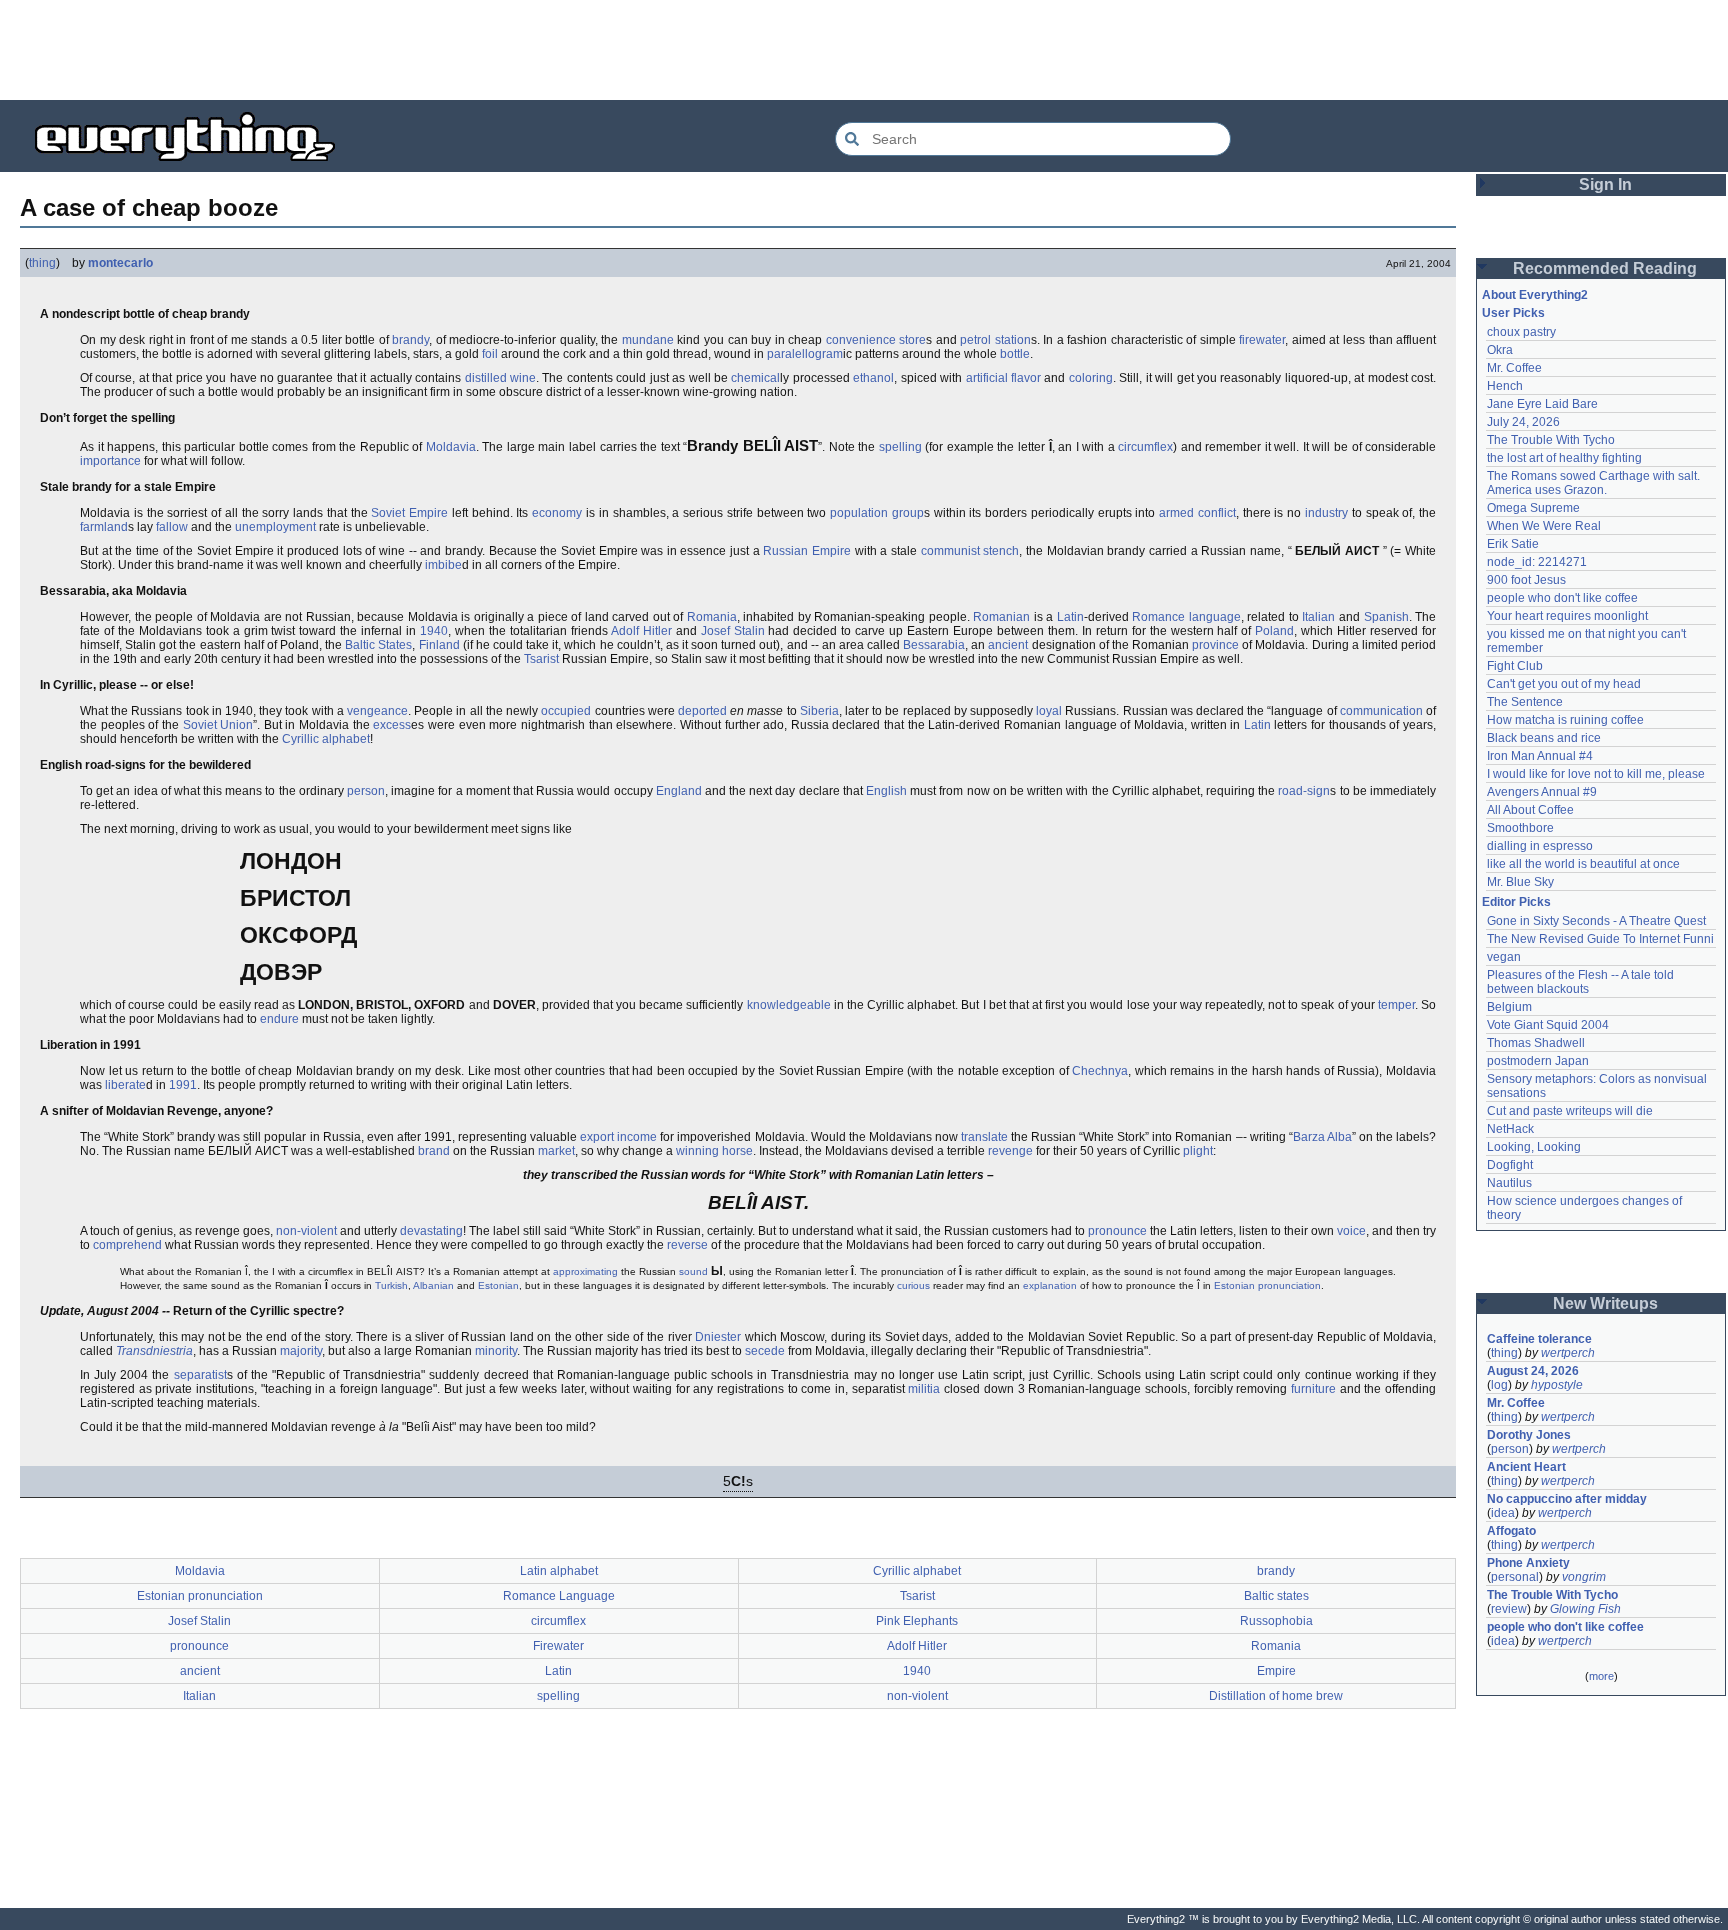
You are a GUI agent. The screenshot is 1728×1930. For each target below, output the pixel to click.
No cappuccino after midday (1567, 1499)
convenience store (876, 340)
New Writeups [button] (1605, 1303)
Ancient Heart (1526, 1467)
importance (110, 461)
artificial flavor (1003, 378)
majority (301, 1351)
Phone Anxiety (1528, 1563)
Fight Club (1515, 666)
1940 (434, 631)
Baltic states (1276, 1596)
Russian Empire (807, 551)
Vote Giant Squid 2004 (1548, 1025)
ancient (1008, 645)
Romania (712, 617)
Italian (1318, 617)
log (1499, 1385)
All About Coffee (1530, 810)
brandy (410, 340)
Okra (1500, 350)
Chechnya (1100, 1071)
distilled (486, 378)
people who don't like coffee (1562, 598)
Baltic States (378, 645)
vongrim (1584, 1577)
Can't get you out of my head (1564, 684)
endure (279, 1019)
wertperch (1568, 1353)
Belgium (1509, 1007)
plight (1198, 1151)
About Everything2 (1535, 295)
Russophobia (1276, 1621)
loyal (1049, 711)
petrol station (995, 340)
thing (42, 263)
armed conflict (1197, 513)
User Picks (1513, 313)
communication (1381, 711)
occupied (566, 711)
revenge (1010, 1151)
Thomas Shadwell (1536, 1043)
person (366, 791)
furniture (1313, 1389)
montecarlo (120, 263)
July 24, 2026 (1523, 422)
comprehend (127, 1245)
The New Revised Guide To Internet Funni (1600, 939)
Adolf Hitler (641, 631)
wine (523, 378)
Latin (1070, 617)
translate (984, 1137)
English (886, 791)
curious (913, 1285)
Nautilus (1509, 1183)
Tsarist (541, 659)
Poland (1274, 631)
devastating (431, 1231)
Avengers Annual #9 (1542, 792)
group (908, 513)
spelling (900, 447)
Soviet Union (218, 725)
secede (765, 1351)
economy (557, 513)
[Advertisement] (864, 50)
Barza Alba (1322, 1137)
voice (1351, 1231)
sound (693, 1271)
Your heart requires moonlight (1567, 616)
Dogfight (1510, 1165)
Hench (1505, 386)
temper (1396, 1005)
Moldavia (451, 447)
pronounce (1117, 1231)
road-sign (1304, 791)
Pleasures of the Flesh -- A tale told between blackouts (1582, 982)
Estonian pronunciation (1267, 1285)
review (1509, 1609)
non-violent (306, 1231)
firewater (1262, 340)
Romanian (1001, 617)
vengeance (377, 711)
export (597, 1137)
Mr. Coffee (1514, 368)
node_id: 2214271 (1537, 562)
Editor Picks (1516, 902)
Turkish (391, 1285)
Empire (428, 513)
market (556, 1151)
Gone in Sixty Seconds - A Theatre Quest (1596, 921)
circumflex (1145, 447)
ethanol (873, 378)
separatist (200, 1375)
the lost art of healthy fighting (1564, 458)
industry (1326, 513)
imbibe (443, 565)
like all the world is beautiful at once (1583, 864)
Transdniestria (154, 1351)
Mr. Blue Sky (1520, 882)
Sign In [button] (1605, 184)
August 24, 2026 (1533, 1371)
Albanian (433, 1285)
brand (434, 1151)
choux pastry (1521, 332)
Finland (439, 645)
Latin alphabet (559, 1571)
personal (1515, 1577)
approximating (585, 1271)
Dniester (718, 1337)
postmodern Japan (1538, 1061)
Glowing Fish (1585, 1609)
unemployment (275, 527)
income (637, 1137)
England (679, 791)
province (1215, 645)
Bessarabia (934, 645)
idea (1503, 1513)
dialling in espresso (1540, 846)
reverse (687, 1245)
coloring (1091, 378)
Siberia (819, 711)
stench (1001, 551)
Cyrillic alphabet (326, 739)
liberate (125, 1085)
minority (496, 1351)
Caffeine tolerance (1539, 1339)
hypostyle (1557, 1385)
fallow (172, 527)
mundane (648, 340)
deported (702, 711)
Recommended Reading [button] (1605, 268)
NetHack (1510, 1129)
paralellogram (805, 354)
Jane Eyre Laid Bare (1542, 404)
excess (392, 725)
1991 (183, 1085)
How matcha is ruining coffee (1565, 720)
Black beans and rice (1544, 738)
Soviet (388, 513)
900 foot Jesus (1526, 580)
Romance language (1186, 617)
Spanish (1386, 617)
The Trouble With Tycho (1551, 440)
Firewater (558, 1646)
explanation (1050, 1285)
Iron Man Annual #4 (1540, 756)
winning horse (714, 1151)
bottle (1015, 354)
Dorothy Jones (1529, 1435)
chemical (755, 378)
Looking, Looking (1534, 1147)
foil (490, 354)
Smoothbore (1520, 828)
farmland (104, 527)
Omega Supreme (1533, 508)
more (1601, 1676)
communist (950, 551)
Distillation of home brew (1276, 1696)
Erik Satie (1513, 544)
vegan (1504, 957)
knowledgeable (789, 1005)
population (859, 513)
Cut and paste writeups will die (1570, 1111)
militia (924, 1389)
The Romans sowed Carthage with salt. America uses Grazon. (1594, 483)
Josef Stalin (733, 631)
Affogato (1511, 1531)
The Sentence (1525, 702)
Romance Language (559, 1596)
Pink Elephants (917, 1621)
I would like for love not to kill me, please (1596, 774)
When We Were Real (1544, 526)
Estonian (498, 1285)
